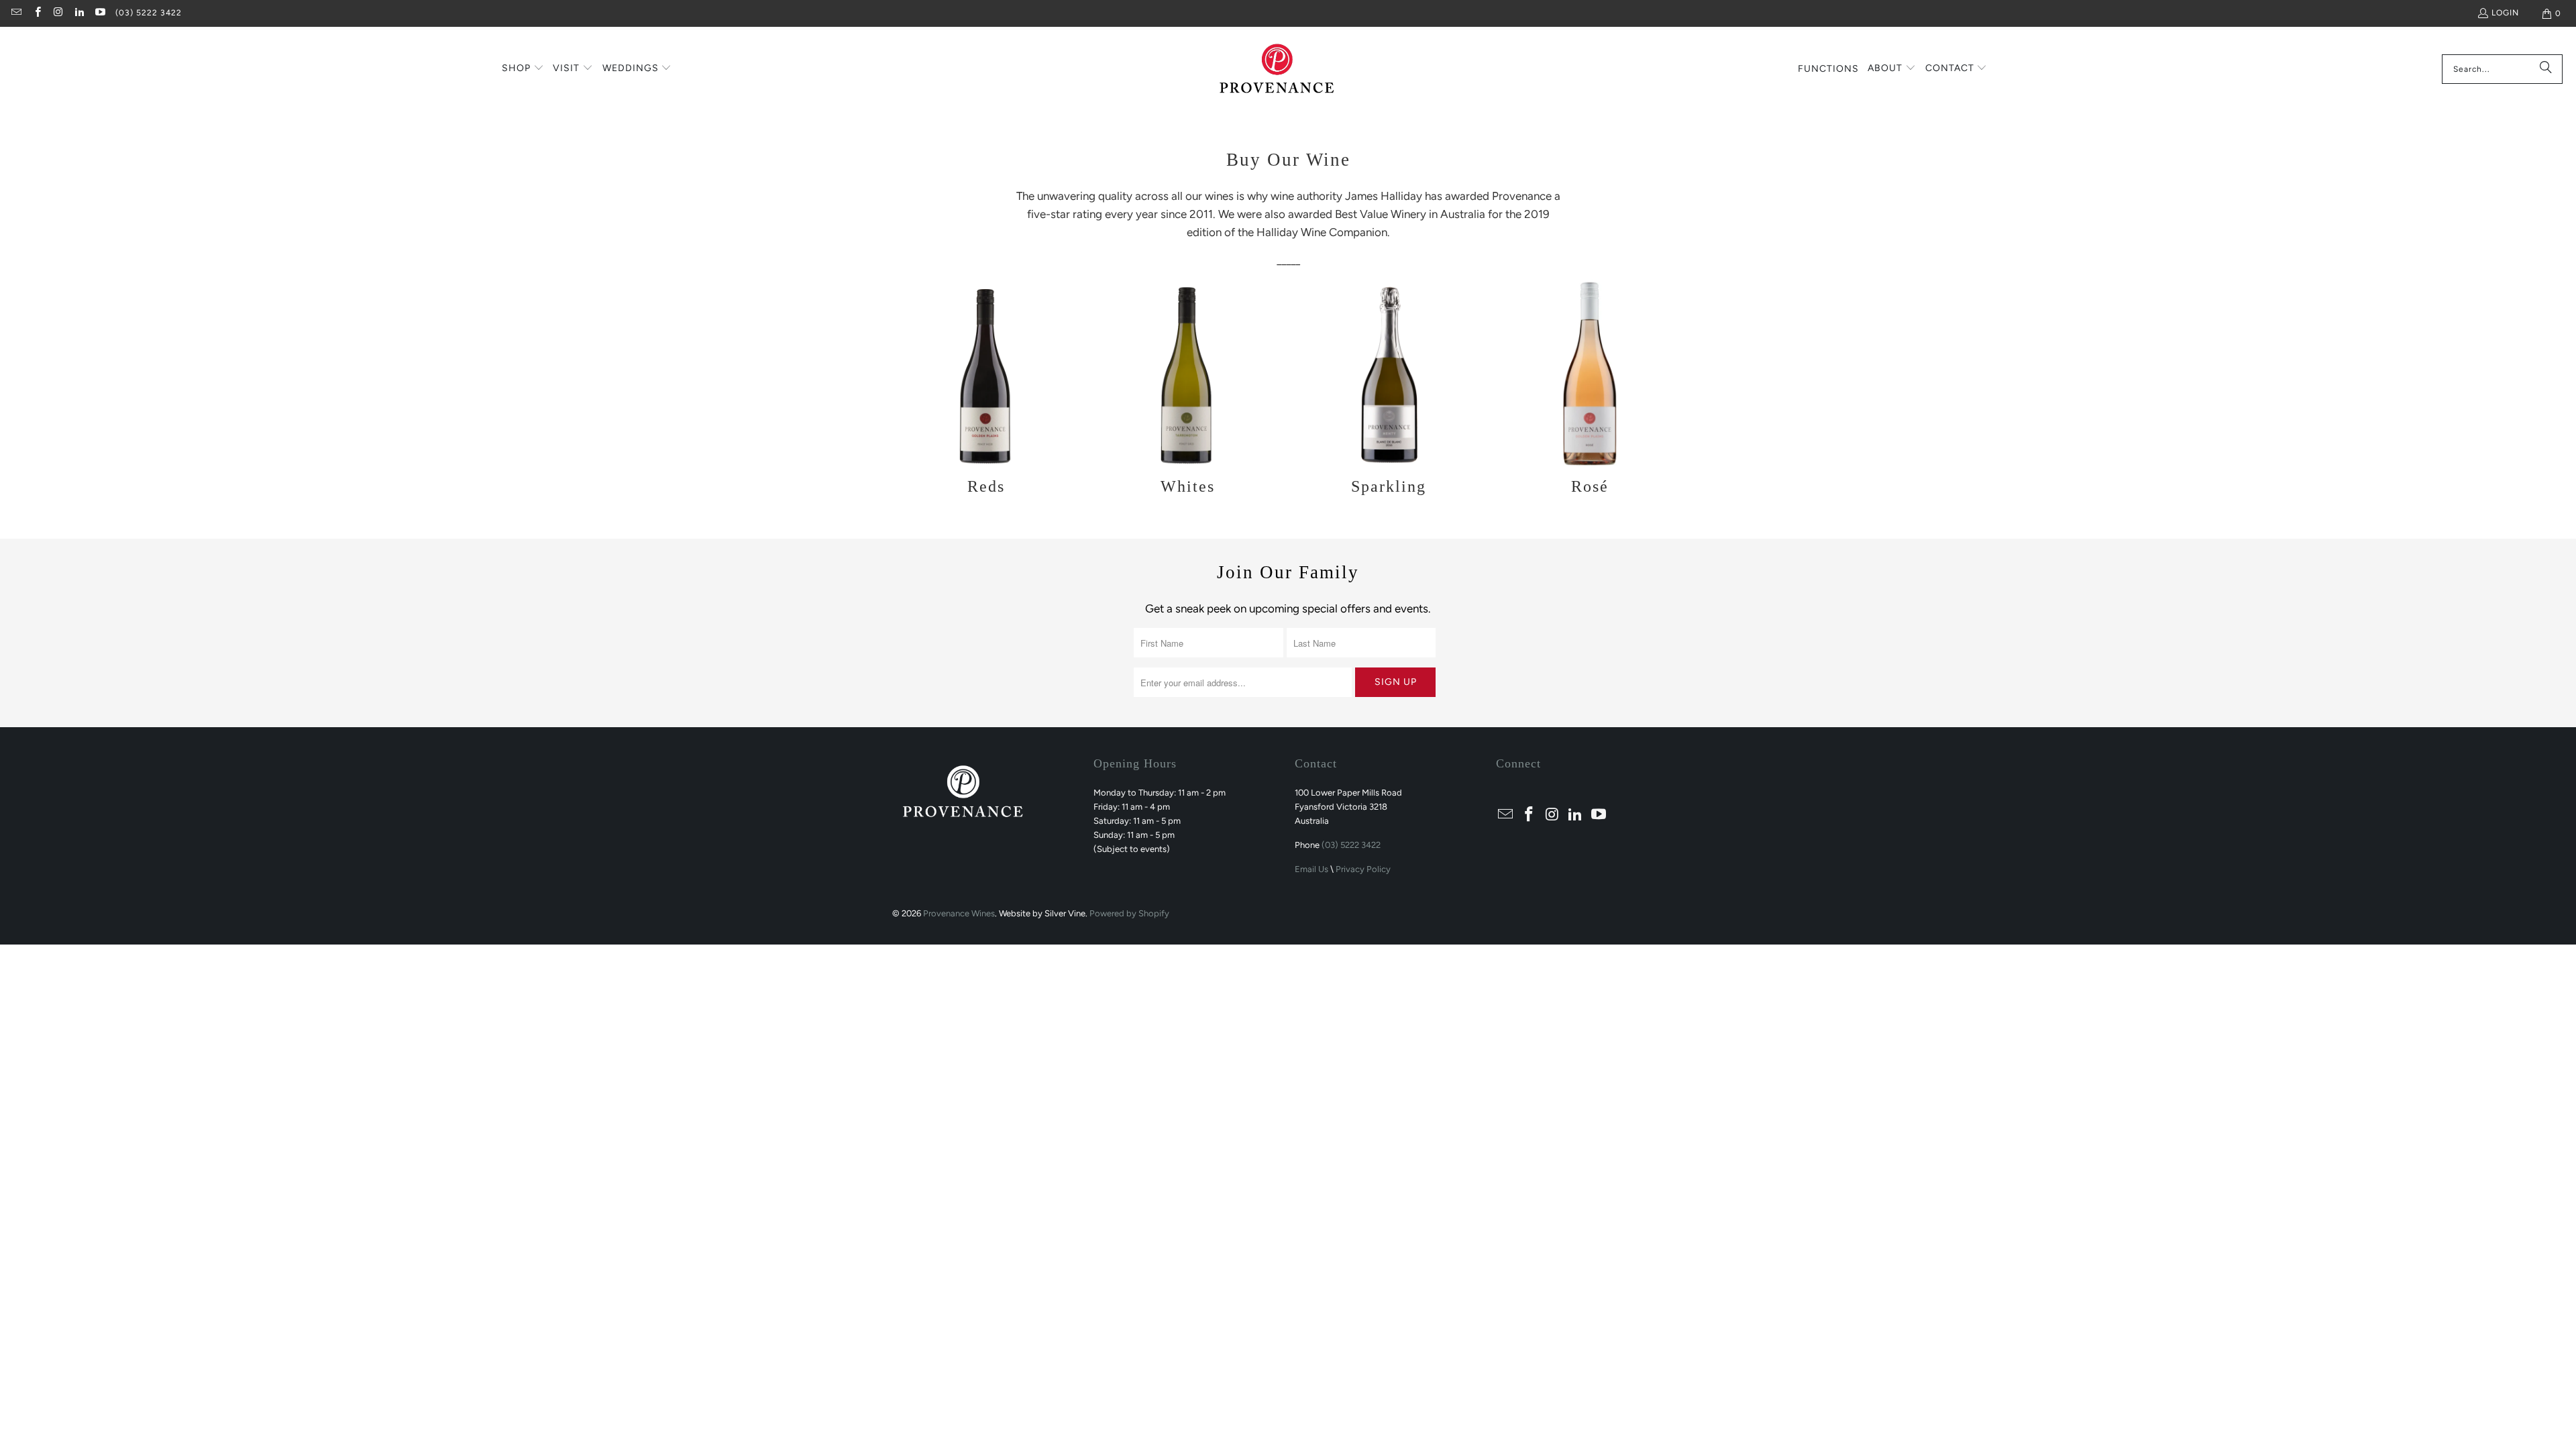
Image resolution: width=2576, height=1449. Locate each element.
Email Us (1311, 869)
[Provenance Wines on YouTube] (100, 13)
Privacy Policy (1363, 869)
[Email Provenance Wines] (16, 13)
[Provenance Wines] (1277, 69)
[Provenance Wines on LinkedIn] (79, 13)
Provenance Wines (959, 913)
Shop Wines (986, 391)
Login (2505, 13)
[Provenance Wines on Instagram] (58, 13)
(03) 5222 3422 (149, 13)
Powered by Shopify (1129, 913)
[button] (523, 69)
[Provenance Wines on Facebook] (37, 13)
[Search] (2546, 69)
